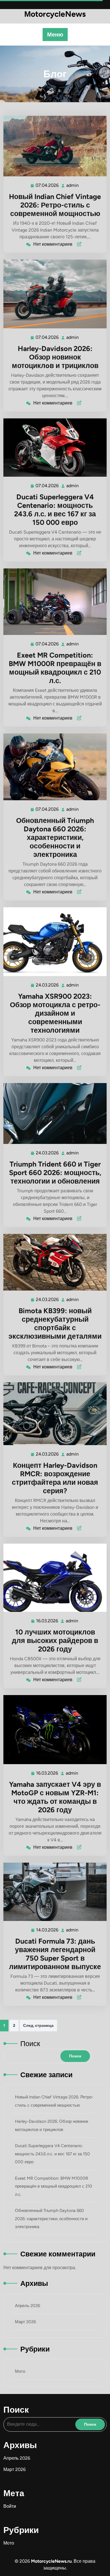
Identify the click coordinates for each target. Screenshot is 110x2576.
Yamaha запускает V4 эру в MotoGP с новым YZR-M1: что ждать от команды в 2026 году (55, 1797)
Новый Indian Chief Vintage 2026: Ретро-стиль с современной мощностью (55, 205)
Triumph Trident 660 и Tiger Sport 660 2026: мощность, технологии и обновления (55, 1173)
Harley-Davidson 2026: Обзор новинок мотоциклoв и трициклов (55, 357)
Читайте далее (53, 146)
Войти (10, 2506)
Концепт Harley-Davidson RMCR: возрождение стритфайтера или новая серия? (55, 1478)
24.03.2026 (48, 985)
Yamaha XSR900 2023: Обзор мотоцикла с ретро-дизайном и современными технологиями (55, 1013)
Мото (20, 2371)
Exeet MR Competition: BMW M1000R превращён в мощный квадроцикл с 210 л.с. (55, 668)
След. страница (38, 2026)
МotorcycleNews (55, 14)
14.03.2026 (48, 1930)
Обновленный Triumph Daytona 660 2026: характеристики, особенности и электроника (55, 837)
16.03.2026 (47, 1621)
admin (73, 185)
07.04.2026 (47, 185)
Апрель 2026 (27, 2306)
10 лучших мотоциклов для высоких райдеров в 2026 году (55, 1640)
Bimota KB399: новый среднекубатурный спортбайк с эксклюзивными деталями (55, 1323)
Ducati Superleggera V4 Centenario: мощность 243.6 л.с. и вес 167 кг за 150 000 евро (55, 510)
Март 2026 (25, 2322)
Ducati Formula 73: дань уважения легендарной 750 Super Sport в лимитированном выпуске (55, 1954)
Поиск (30, 2044)
